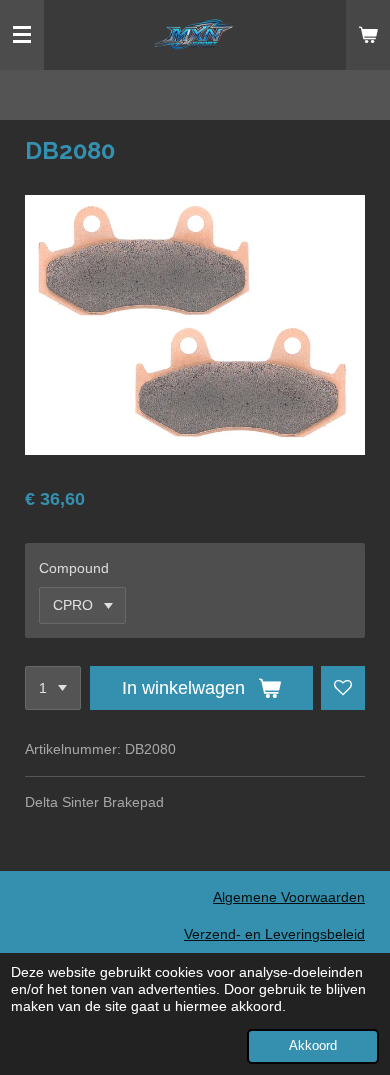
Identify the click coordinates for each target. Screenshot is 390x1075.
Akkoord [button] (313, 1046)
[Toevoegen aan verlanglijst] (343, 688)
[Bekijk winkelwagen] (368, 35)
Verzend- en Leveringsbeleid (274, 934)
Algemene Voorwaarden (289, 897)
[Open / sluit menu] (22, 35)
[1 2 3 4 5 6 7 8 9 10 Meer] (53, 688)
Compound (74, 568)
